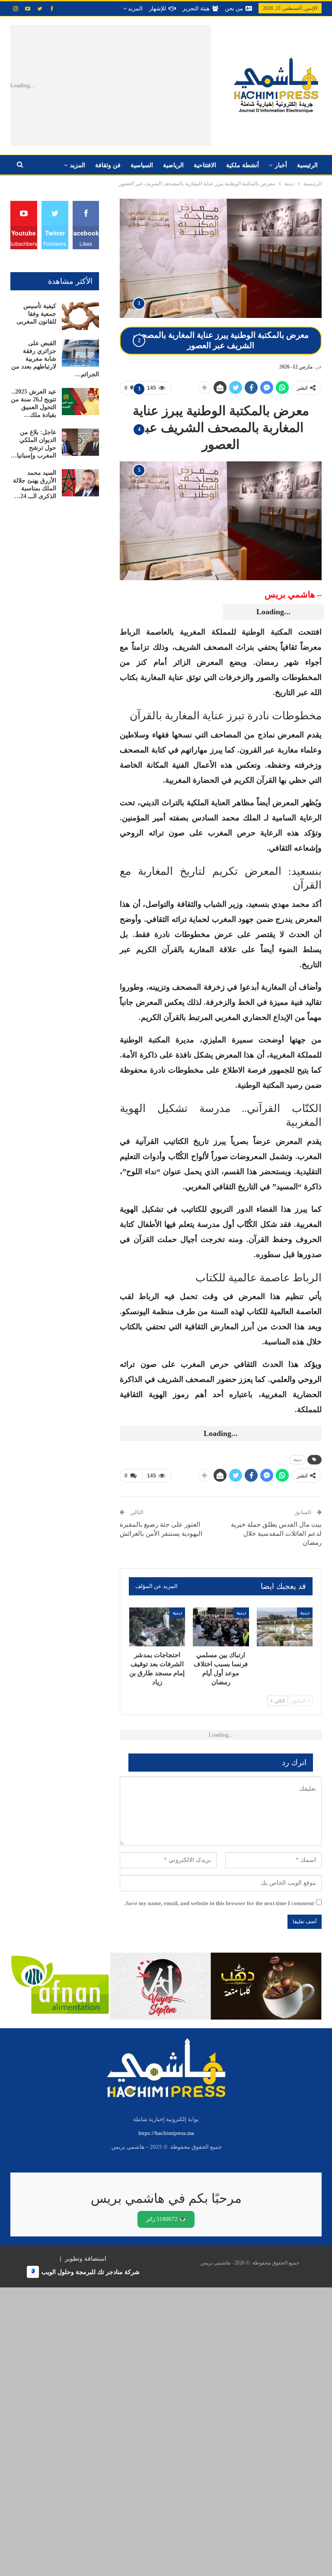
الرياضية (173, 165)
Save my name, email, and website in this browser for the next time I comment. (219, 1903)
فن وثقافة (108, 165)
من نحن (234, 8)
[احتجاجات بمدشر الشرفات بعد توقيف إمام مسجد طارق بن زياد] (157, 1627)
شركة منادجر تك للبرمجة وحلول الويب (91, 2272)
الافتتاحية (205, 165)
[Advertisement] (134, 86)
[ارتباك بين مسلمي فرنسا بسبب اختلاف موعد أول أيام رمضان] (221, 1627)
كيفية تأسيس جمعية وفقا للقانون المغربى (36, 314)
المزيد (135, 8)
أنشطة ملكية (243, 165)
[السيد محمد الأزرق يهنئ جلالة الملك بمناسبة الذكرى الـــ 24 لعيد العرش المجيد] (80, 483)
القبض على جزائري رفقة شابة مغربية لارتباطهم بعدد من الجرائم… (55, 359)
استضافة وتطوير (86, 2258)
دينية (297, 1460)
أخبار (281, 165)
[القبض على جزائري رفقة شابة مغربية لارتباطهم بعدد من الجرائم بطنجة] (80, 353)
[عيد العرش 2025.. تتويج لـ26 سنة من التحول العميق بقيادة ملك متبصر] (80, 402)
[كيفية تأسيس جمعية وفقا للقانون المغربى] (80, 316)
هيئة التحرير (196, 8)
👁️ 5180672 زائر (166, 2219)
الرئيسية (307, 165)
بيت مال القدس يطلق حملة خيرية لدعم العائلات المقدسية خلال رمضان (276, 1534)
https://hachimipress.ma (166, 2133)
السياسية (142, 165)
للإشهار (158, 8)
